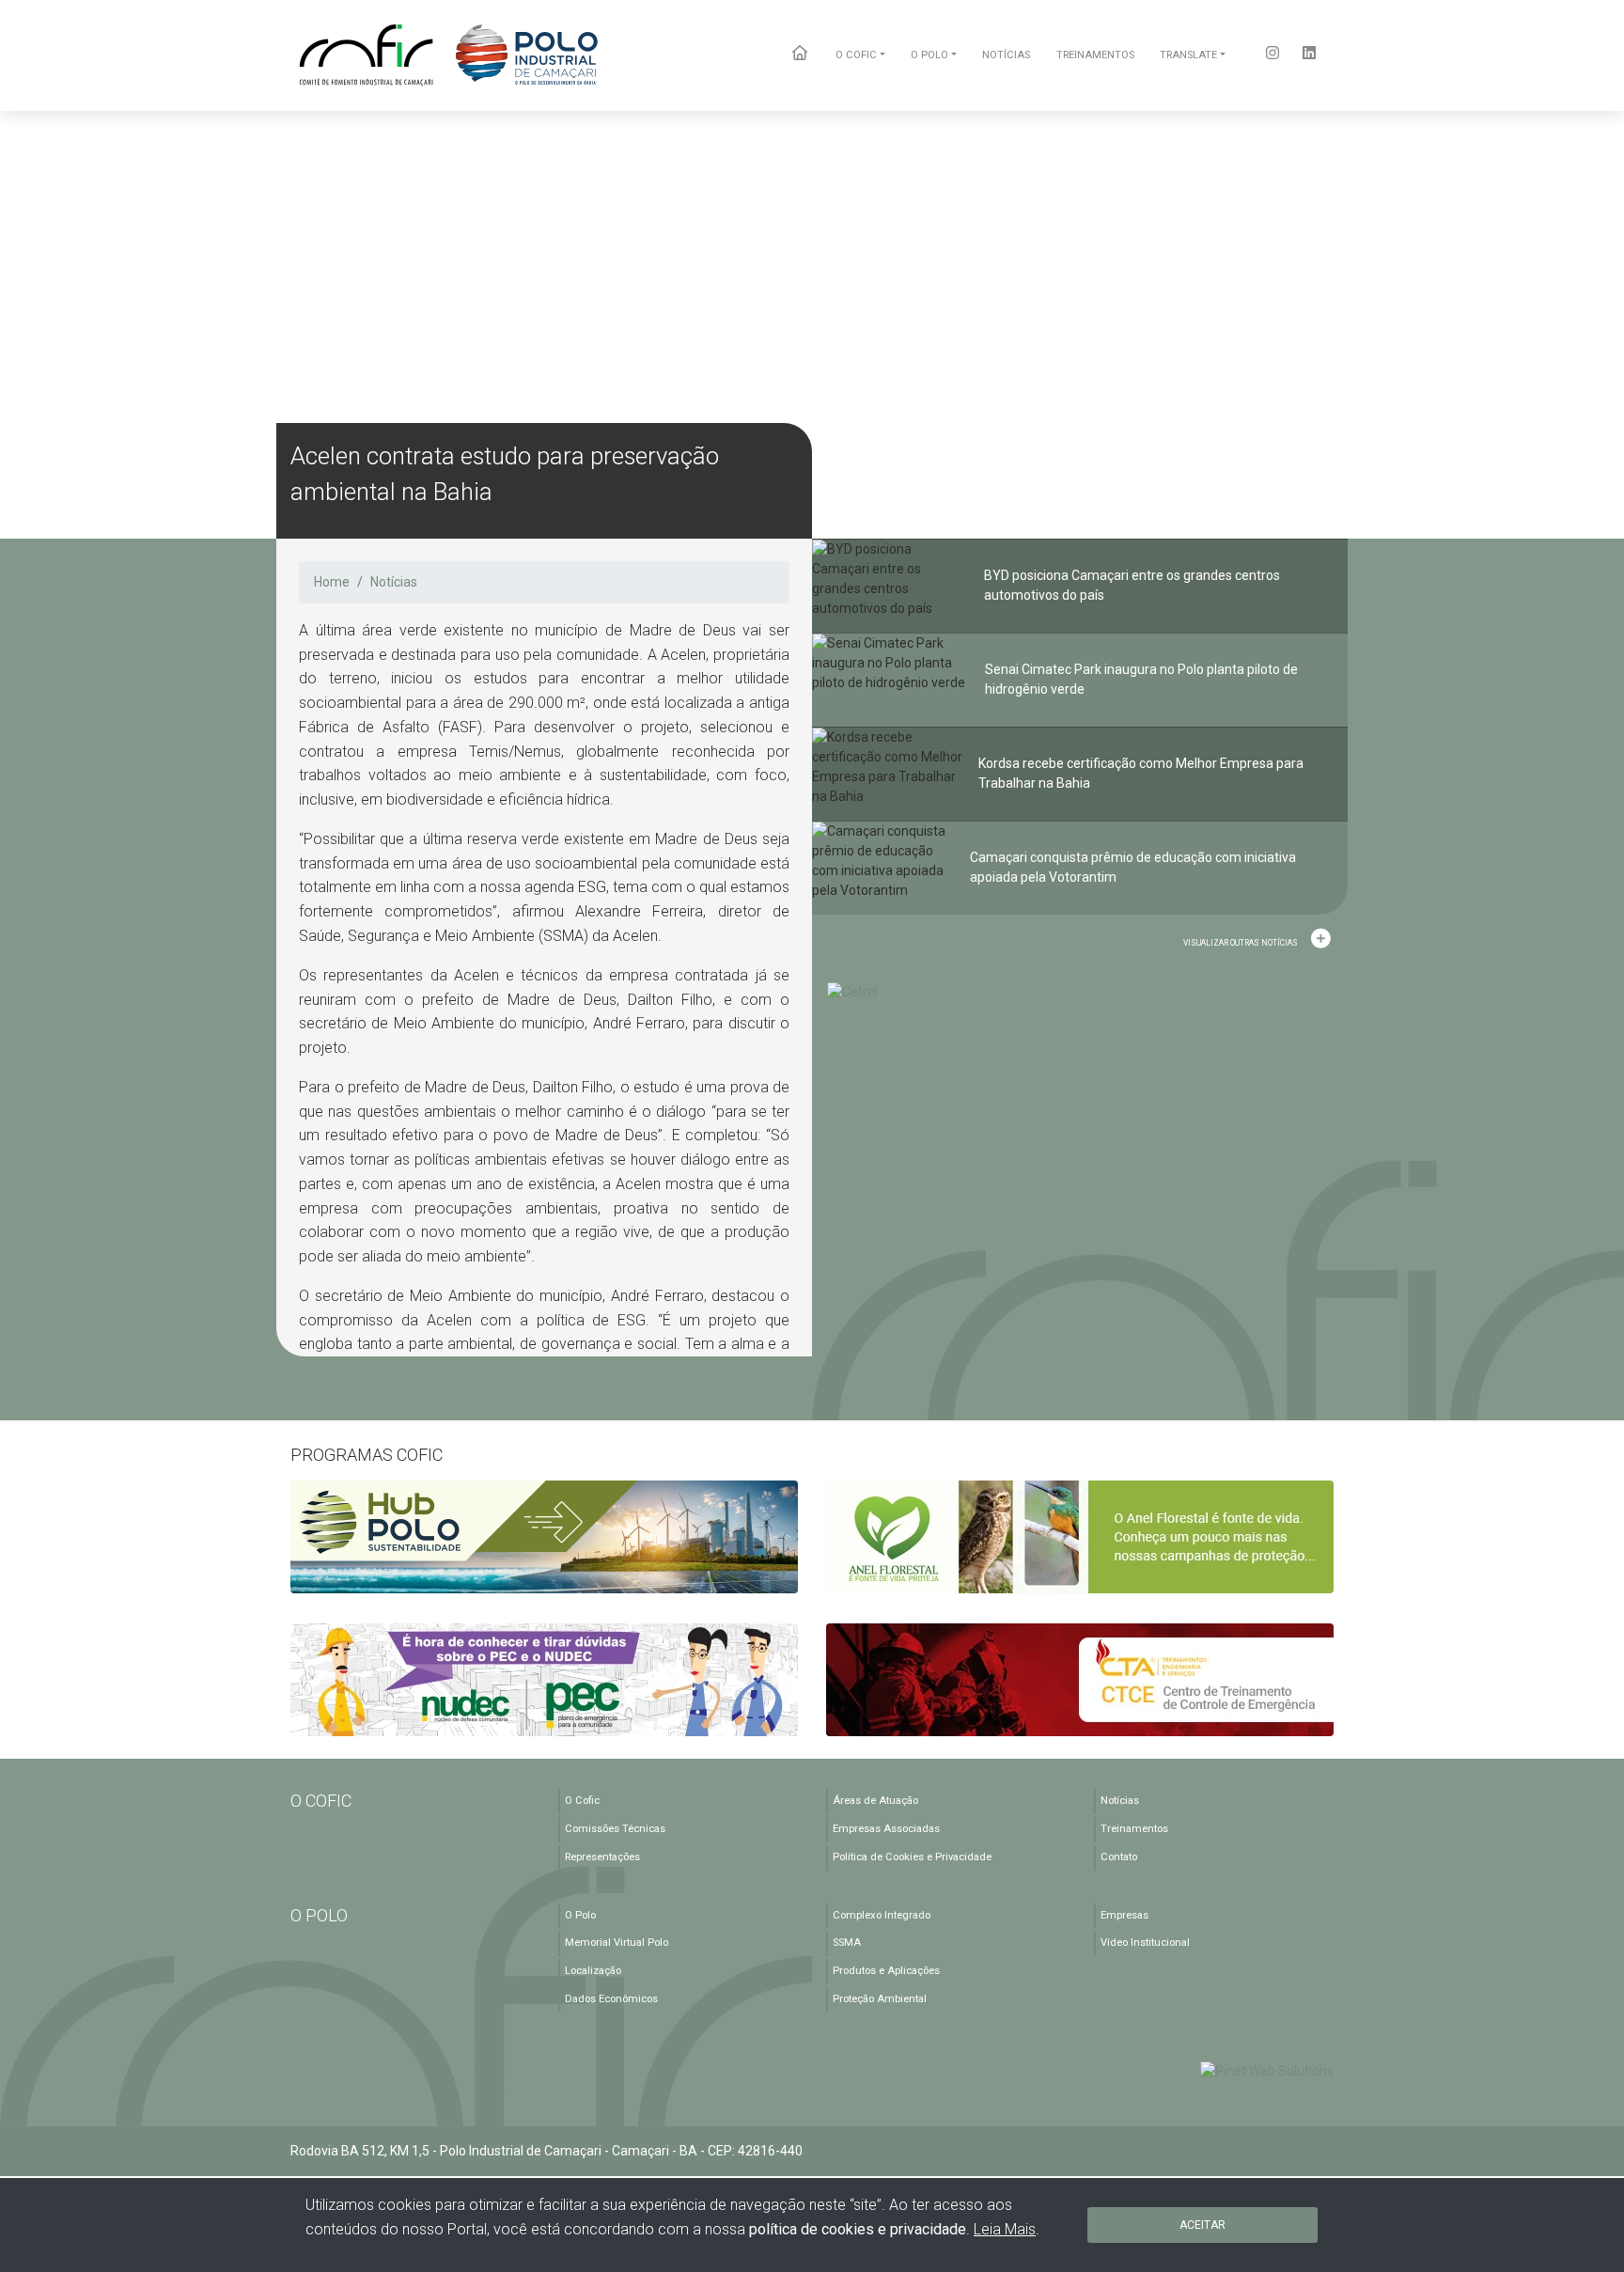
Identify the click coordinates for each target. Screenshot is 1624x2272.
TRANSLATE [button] (1188, 55)
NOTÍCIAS (1006, 55)
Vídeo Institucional (1145, 1943)
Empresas (1124, 1915)
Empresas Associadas (886, 1829)
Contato (1119, 1857)
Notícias (394, 582)
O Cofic (582, 1801)
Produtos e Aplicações (886, 1971)
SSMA (847, 1943)
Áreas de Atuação (875, 1801)
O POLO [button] (929, 55)
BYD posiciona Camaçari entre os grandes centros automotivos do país (1132, 585)
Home (332, 582)
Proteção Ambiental (880, 1999)
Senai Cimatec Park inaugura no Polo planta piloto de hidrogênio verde (1141, 679)
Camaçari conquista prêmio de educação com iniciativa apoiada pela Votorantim (1133, 867)
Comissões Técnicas (615, 1829)
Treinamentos (1134, 1829)
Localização (593, 1971)
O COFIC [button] (856, 55)
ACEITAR (1202, 2225)
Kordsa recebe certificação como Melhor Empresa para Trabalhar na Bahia (1141, 773)
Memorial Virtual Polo (617, 1943)
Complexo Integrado (882, 1915)
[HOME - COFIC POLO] (450, 55)
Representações (602, 1857)
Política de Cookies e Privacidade (912, 1857)
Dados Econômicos (611, 1999)
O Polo (580, 1915)
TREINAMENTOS (1095, 55)
